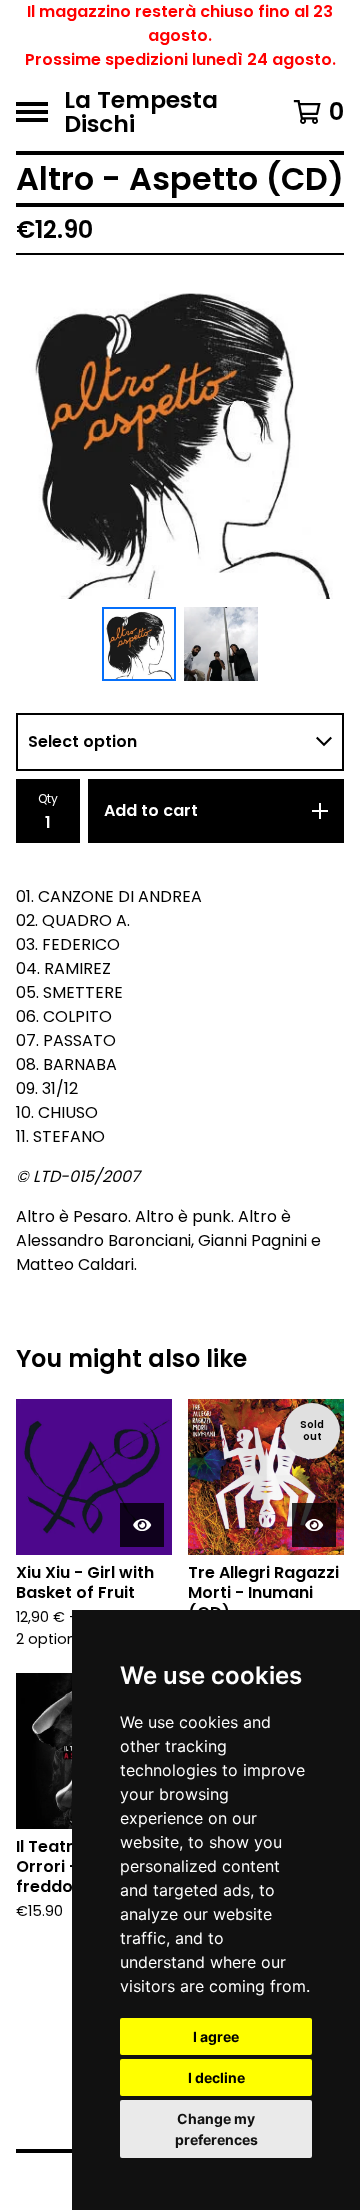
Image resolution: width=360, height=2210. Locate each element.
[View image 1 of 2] (139, 644)
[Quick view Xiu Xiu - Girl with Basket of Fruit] (142, 1525)
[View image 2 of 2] (221, 644)
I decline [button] (216, 2077)
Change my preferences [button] (216, 2129)
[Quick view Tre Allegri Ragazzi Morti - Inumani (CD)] (314, 1525)
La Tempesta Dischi (141, 111)
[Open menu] (32, 112)
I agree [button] (216, 2036)
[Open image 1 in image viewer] (180, 435)
